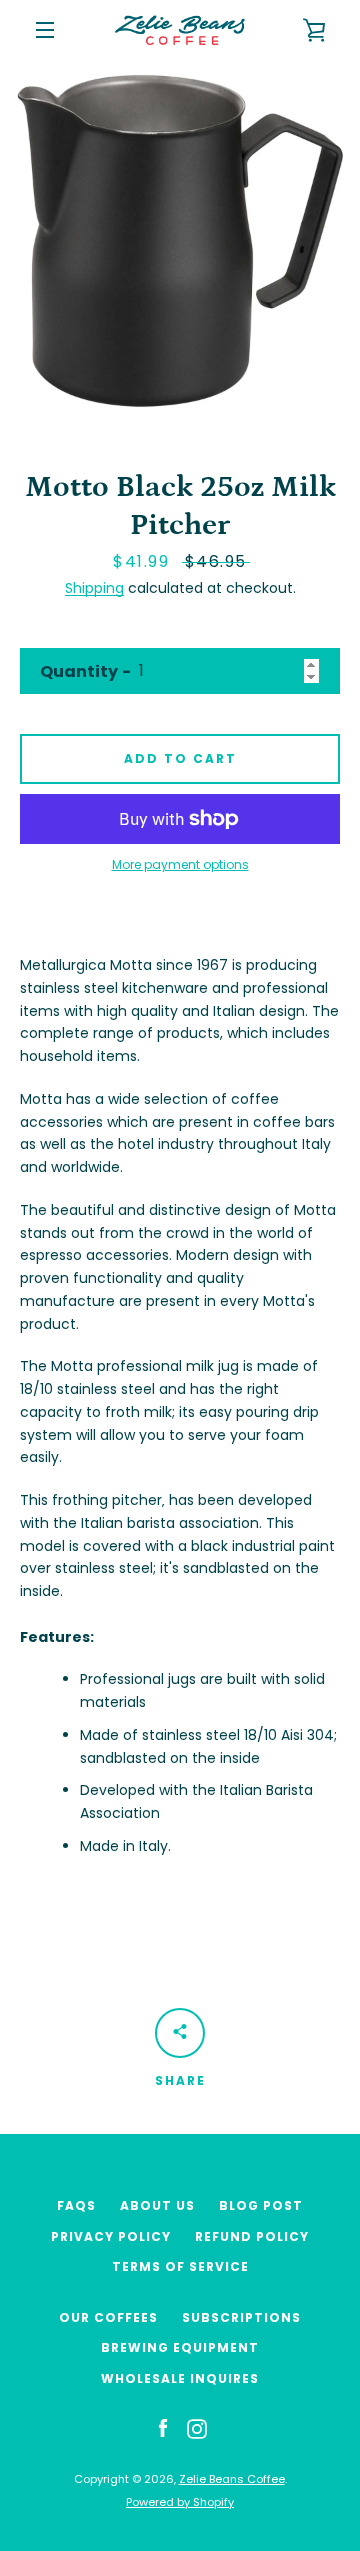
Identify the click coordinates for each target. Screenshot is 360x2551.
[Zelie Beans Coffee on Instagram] (197, 2428)
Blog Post (261, 2205)
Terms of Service (180, 2266)
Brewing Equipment (180, 2347)
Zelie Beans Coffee (232, 2479)
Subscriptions (241, 2317)
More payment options (180, 864)
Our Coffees (108, 2317)
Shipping (94, 588)
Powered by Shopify (180, 2502)
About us (157, 2205)
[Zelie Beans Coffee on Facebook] (163, 2428)
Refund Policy (252, 2236)
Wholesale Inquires (180, 2378)
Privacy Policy (111, 2236)
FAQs (76, 2205)
